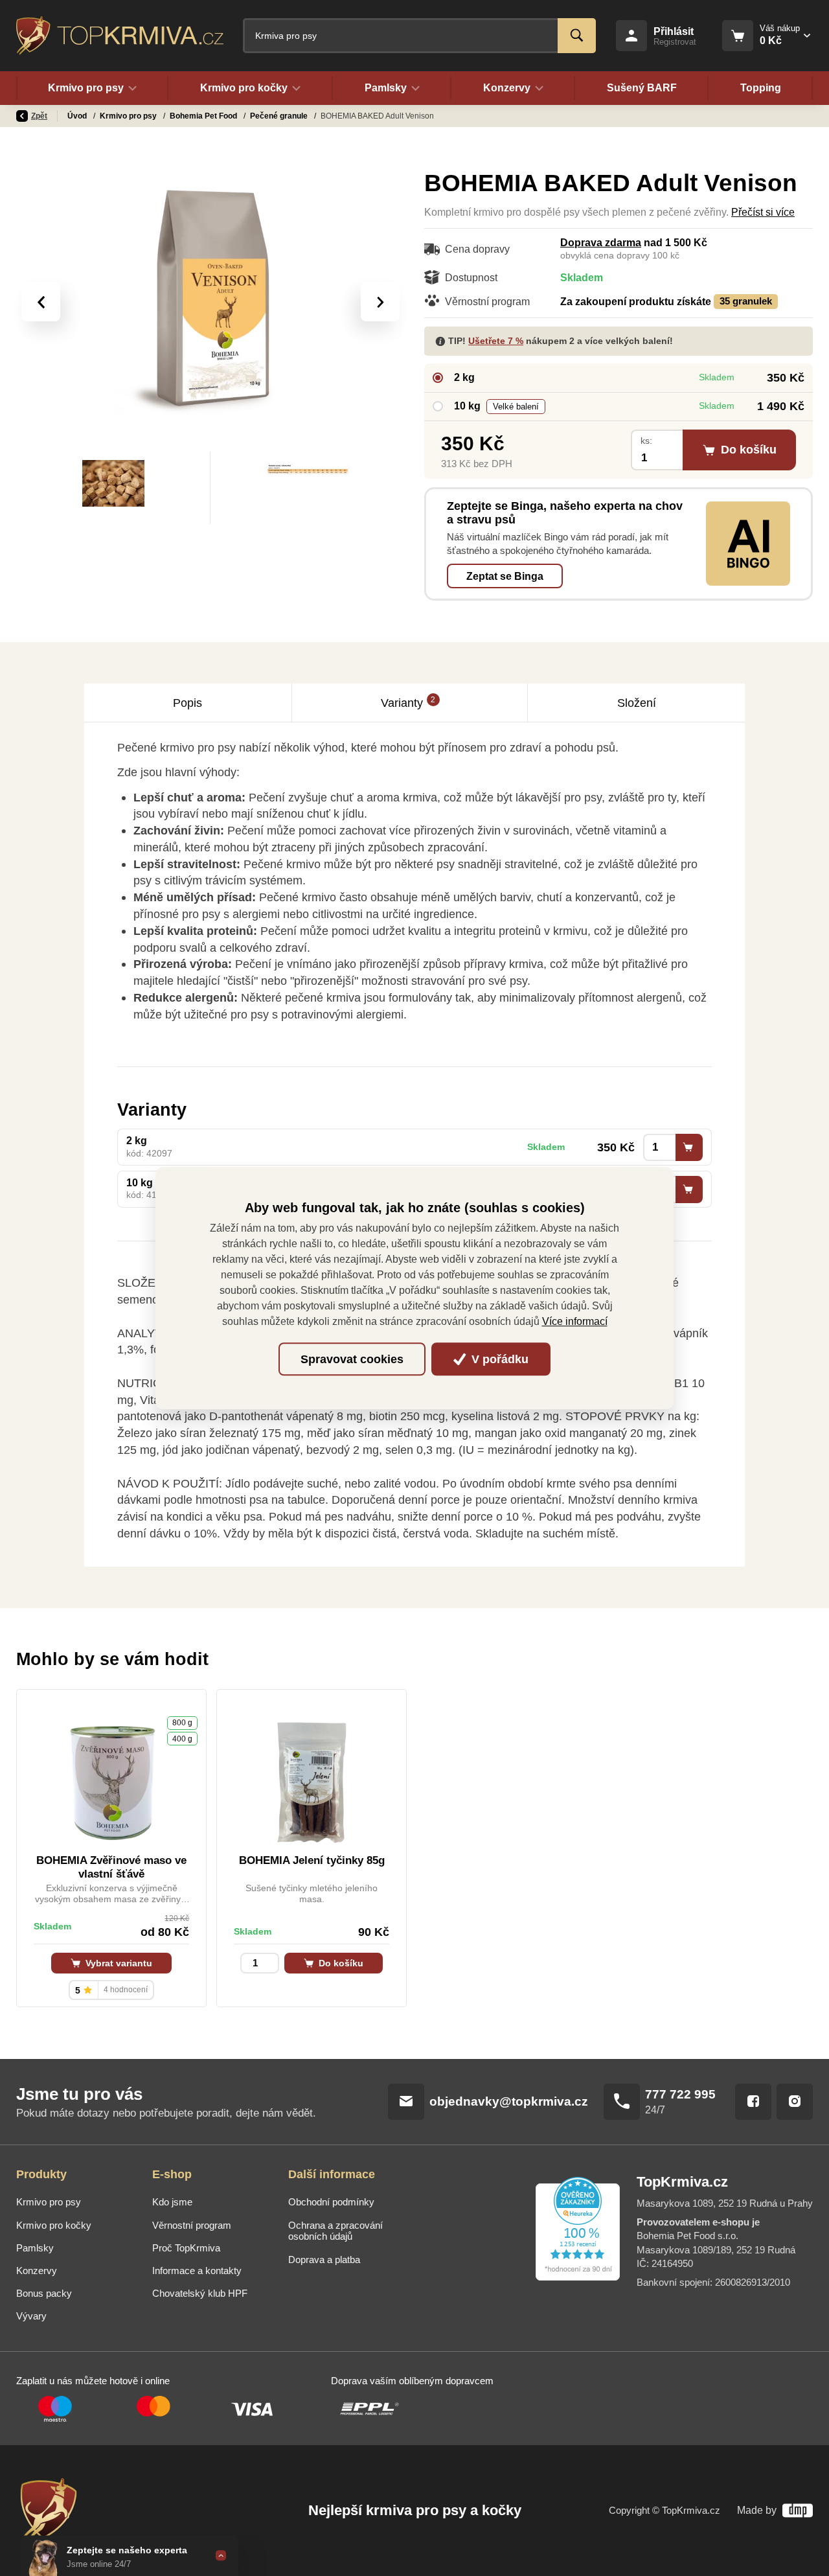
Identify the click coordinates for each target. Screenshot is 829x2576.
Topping (761, 88)
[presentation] (41, 302)
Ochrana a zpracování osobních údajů (335, 2231)
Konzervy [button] (507, 88)
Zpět (39, 116)
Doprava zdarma (601, 243)
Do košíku (340, 1963)
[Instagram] (795, 2102)
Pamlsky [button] (386, 88)
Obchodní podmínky (331, 2202)
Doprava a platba (324, 2260)
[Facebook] (753, 2102)
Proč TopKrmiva (186, 2248)
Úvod (78, 116)
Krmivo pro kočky (54, 2225)
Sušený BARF (642, 88)
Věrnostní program (192, 2225)
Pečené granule (280, 116)
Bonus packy (44, 2294)
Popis (187, 703)
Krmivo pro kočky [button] (244, 88)
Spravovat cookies (352, 1359)
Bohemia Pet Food (204, 116)
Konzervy (37, 2271)
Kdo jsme (172, 2202)
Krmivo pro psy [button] (86, 88)
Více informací (575, 1321)
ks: (646, 441)
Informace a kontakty (197, 2271)
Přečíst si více (763, 212)
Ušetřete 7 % (496, 341)
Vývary (31, 2316)
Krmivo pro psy (129, 116)
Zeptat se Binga (505, 576)
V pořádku (498, 1359)
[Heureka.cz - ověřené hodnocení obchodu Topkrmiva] (578, 2229)
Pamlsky (35, 2248)
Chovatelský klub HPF (200, 2294)
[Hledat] (577, 36)
